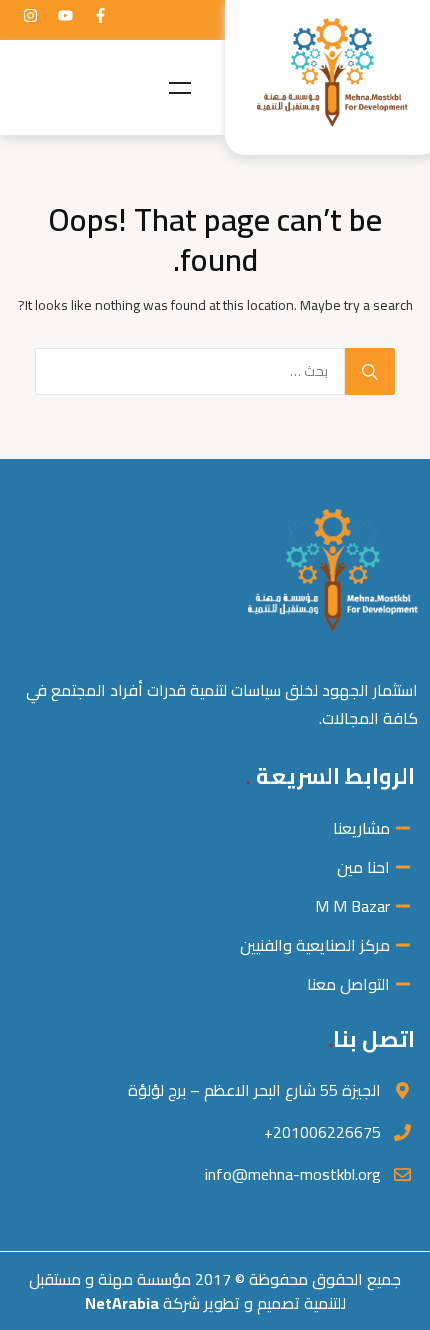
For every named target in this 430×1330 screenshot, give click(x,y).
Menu (180, 88)
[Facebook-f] (100, 15)
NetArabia (122, 1303)
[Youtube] (65, 15)
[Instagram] (30, 15)
